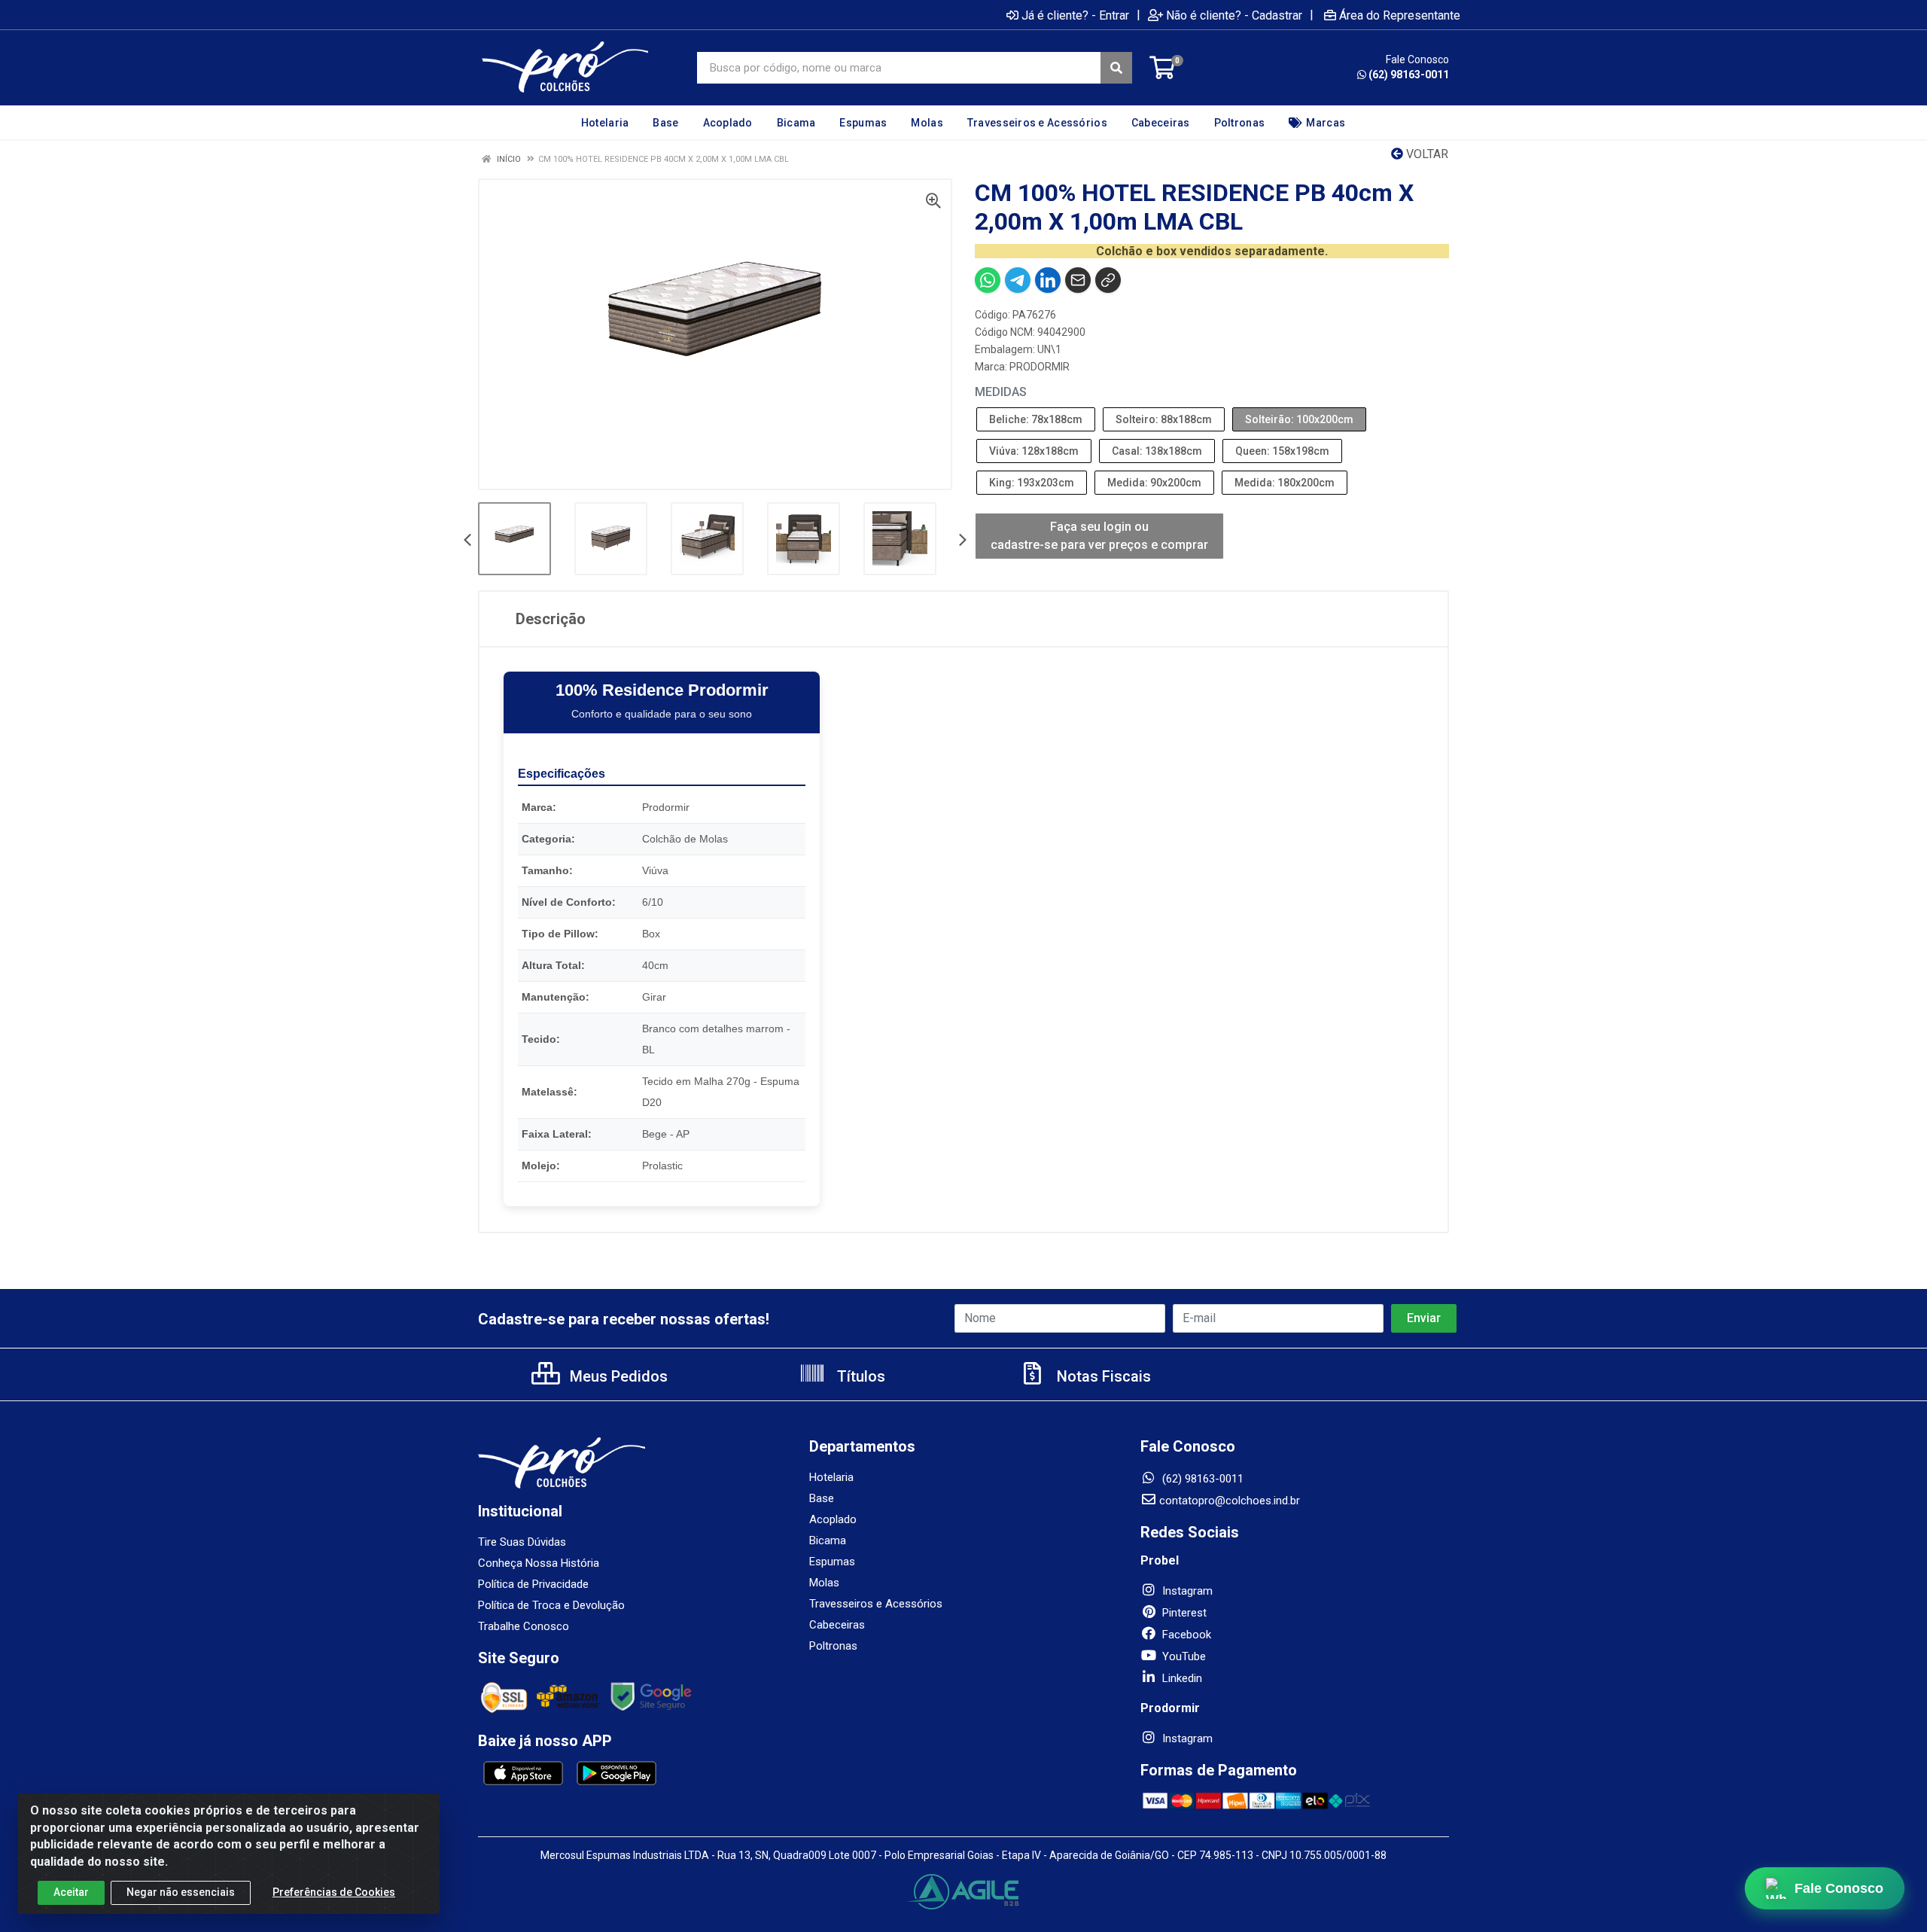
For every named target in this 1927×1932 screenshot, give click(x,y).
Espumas (832, 1562)
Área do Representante (1400, 15)
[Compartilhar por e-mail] (1078, 280)
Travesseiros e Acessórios (876, 1604)
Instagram (1186, 1591)
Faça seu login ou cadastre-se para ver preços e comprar (1099, 536)
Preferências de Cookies (334, 1892)
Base (822, 1498)
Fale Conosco (1840, 1888)
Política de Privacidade (533, 1584)
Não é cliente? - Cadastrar (1234, 15)
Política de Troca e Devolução (551, 1605)
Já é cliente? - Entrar (1075, 15)
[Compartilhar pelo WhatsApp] (988, 280)
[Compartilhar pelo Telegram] (1018, 280)
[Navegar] (467, 541)
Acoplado (833, 1519)
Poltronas (833, 1646)
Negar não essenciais (181, 1892)
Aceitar (71, 1892)
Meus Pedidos (617, 1376)
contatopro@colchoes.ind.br (1230, 1501)
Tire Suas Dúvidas (522, 1542)
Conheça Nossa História (539, 1563)
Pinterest (1183, 1613)
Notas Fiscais (1102, 1376)
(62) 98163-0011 (1409, 75)
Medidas (1001, 392)
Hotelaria (831, 1477)
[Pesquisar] (1116, 68)
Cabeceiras (837, 1625)
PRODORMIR (1040, 367)
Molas (824, 1583)
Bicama (828, 1540)
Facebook (1185, 1635)
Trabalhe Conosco (524, 1626)
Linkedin (1181, 1678)
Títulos (859, 1376)
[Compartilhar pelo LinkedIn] (1048, 280)
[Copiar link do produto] (1108, 280)
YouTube (1183, 1656)
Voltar (1426, 154)
